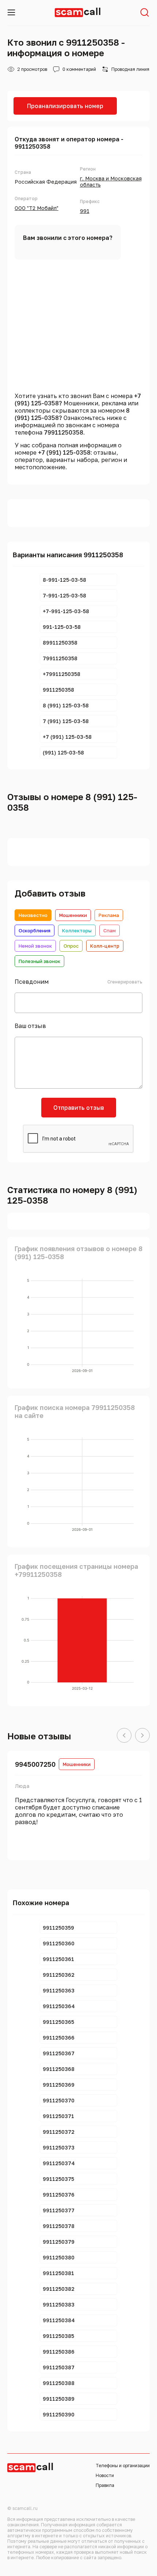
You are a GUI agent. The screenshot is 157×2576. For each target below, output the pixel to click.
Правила (105, 2485)
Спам (110, 930)
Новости (105, 2475)
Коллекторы (77, 930)
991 (85, 211)
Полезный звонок (39, 961)
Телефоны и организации (123, 2466)
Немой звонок (35, 946)
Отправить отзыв (79, 1108)
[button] (124, 1736)
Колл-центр (105, 946)
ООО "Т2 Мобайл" (37, 208)
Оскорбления (35, 930)
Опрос (71, 946)
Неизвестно (33, 915)
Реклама (109, 915)
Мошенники (73, 915)
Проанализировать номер (65, 106)
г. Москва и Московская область (111, 181)
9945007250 (35, 1764)
